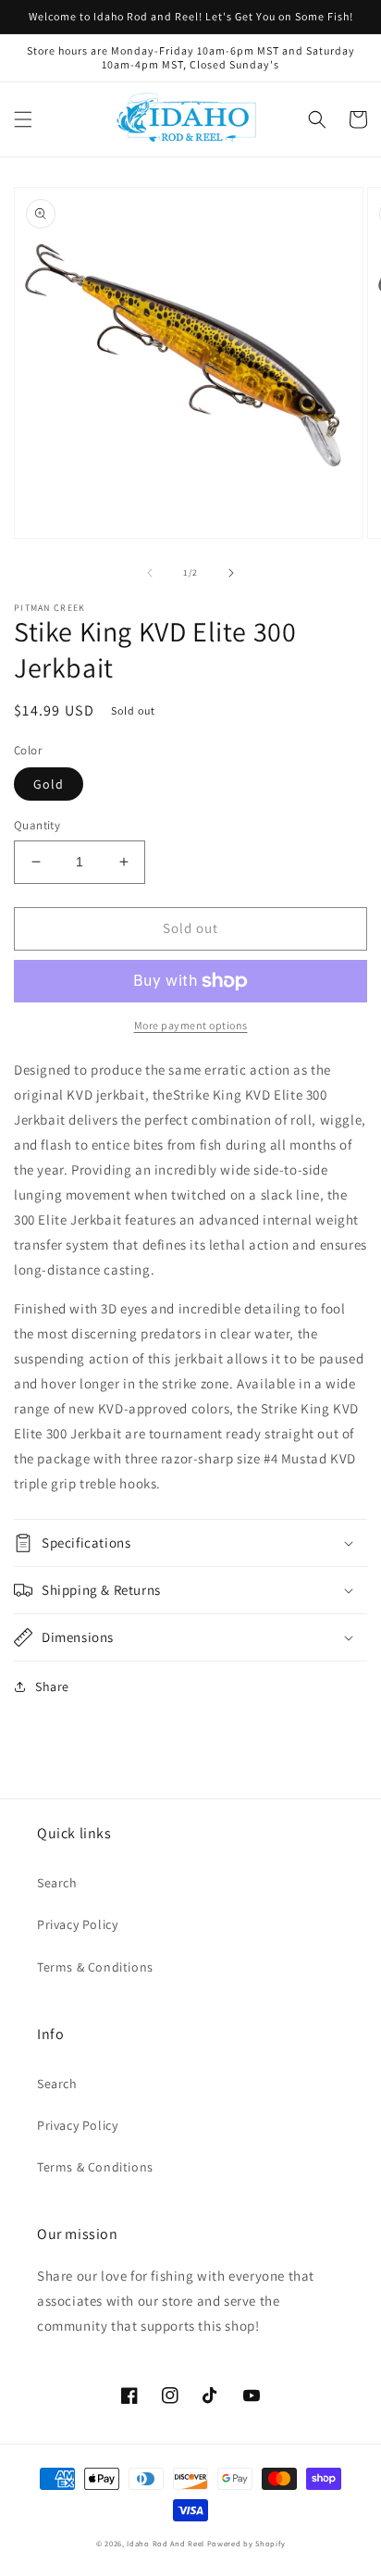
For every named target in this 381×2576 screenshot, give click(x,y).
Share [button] (52, 1686)
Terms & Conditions (95, 1967)
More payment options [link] (191, 1025)
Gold (49, 784)
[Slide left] (150, 573)
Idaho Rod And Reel (166, 2543)
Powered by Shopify (246, 2543)
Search (57, 1883)
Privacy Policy (77, 1924)
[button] (23, 119)
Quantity (37, 825)
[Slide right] (231, 573)
